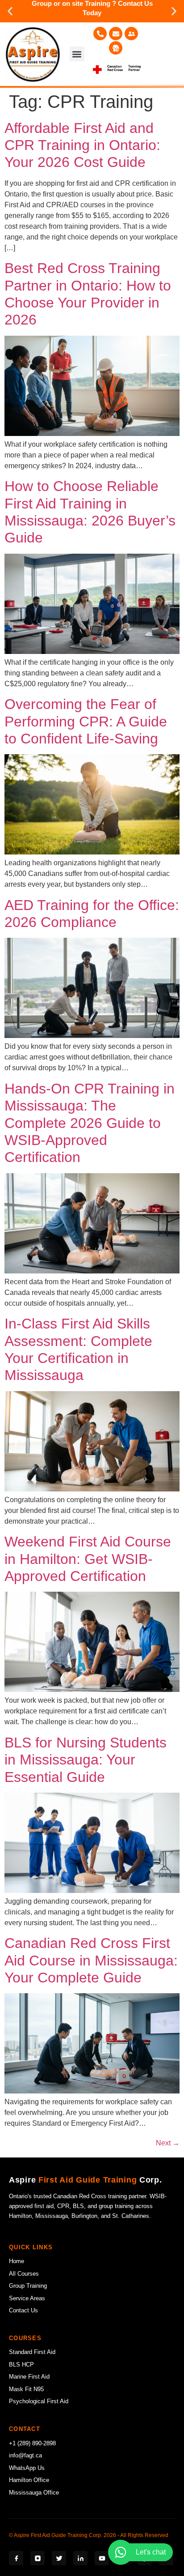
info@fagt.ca (25, 2455)
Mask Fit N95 (26, 2389)
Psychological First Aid (39, 2401)
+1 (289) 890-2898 (32, 2443)
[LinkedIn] (80, 2558)
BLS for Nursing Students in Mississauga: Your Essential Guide (86, 1760)
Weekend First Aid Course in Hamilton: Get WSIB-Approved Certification (88, 1559)
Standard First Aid (32, 2352)
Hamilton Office (29, 2480)
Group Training (28, 2286)
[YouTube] (102, 2558)
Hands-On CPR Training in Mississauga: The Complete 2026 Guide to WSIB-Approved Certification (90, 1123)
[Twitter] (59, 2558)
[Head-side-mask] (116, 48)
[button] (10, 11)
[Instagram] (38, 2558)
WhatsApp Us (27, 2468)
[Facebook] (16, 2558)
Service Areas (27, 2298)
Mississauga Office (34, 2493)
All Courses (24, 2274)
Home (17, 2261)
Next (168, 2143)
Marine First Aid (29, 2377)
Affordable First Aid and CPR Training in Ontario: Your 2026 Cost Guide (82, 145)
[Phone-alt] (100, 34)
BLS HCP (21, 2365)
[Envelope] (116, 34)
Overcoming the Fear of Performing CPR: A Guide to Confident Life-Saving (86, 721)
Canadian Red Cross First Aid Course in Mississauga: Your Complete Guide (91, 1960)
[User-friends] (131, 34)
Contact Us (23, 2310)
